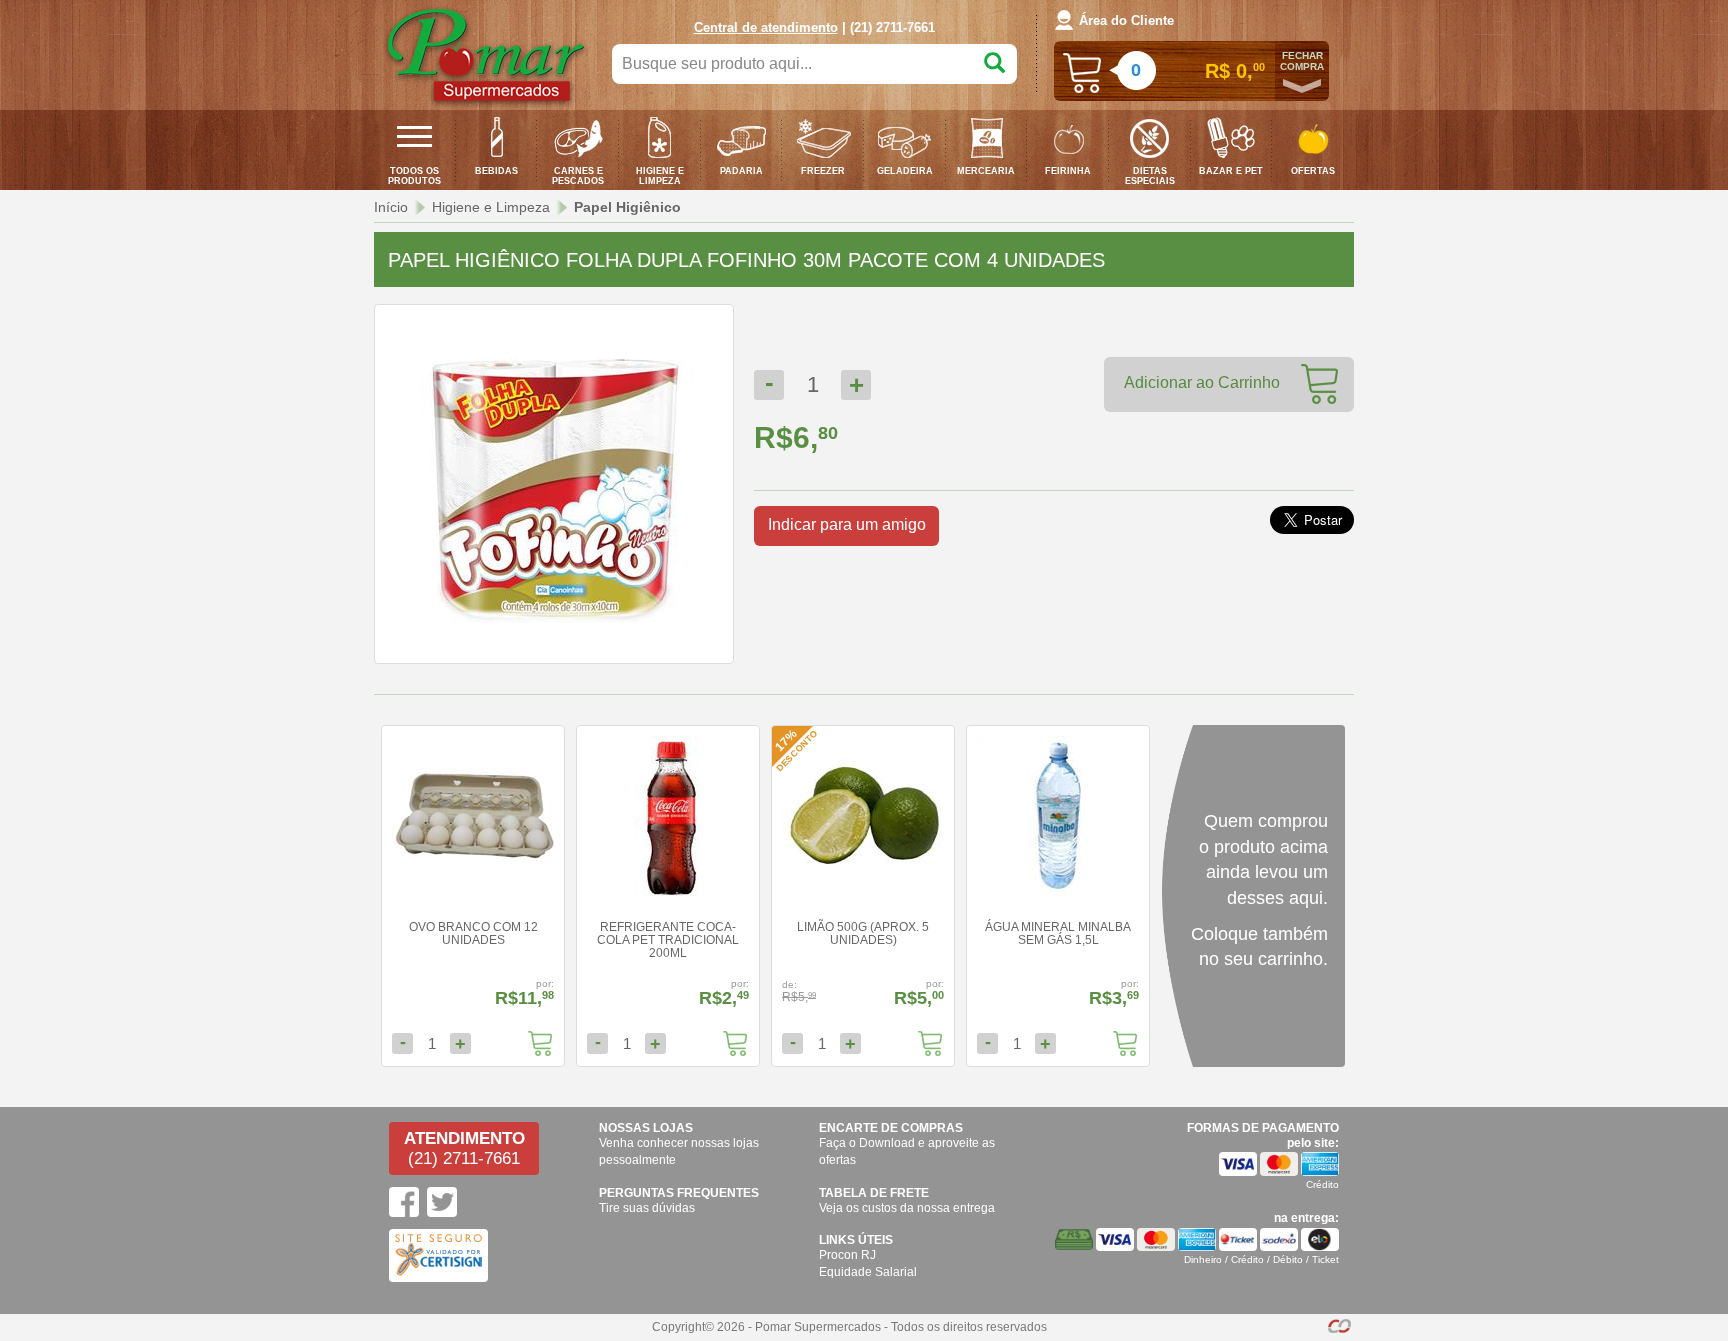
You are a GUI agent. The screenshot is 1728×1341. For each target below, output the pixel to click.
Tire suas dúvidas (647, 1208)
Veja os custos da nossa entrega (907, 1208)
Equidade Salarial (868, 1272)
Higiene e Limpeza (491, 207)
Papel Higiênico (627, 207)
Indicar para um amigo (847, 524)
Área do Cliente (1126, 20)
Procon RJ (847, 1255)
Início (391, 207)
